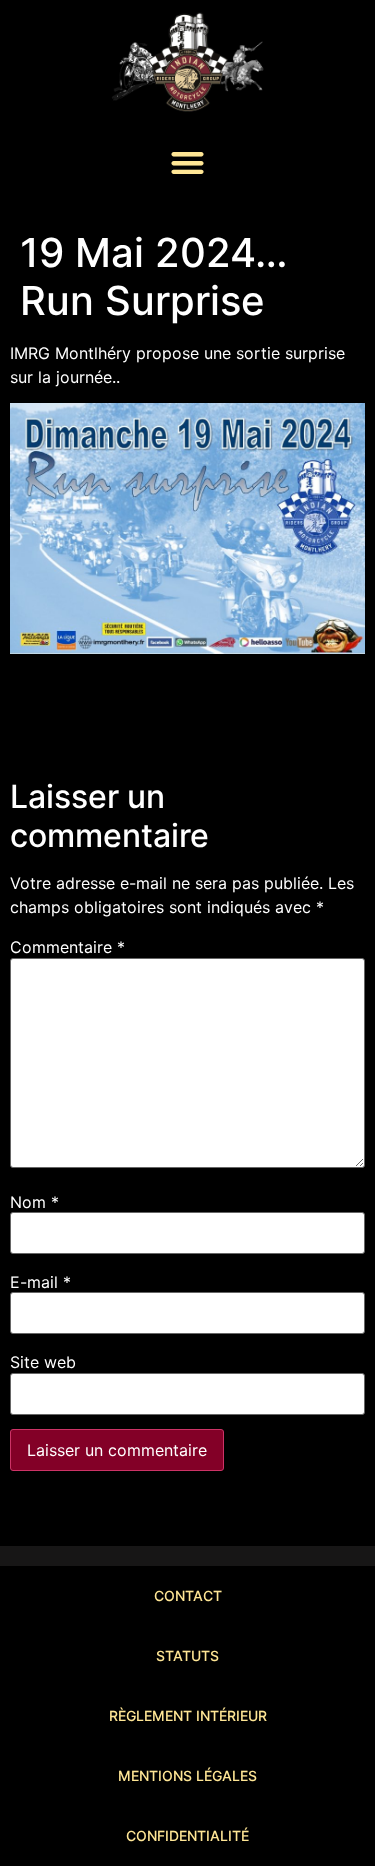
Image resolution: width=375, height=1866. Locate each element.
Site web (43, 1362)
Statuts (187, 1655)
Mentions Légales (187, 1775)
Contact (188, 1595)
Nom (34, 1202)
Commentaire (67, 947)
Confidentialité (187, 1835)
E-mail (40, 1282)
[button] (187, 163)
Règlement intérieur (188, 1715)
